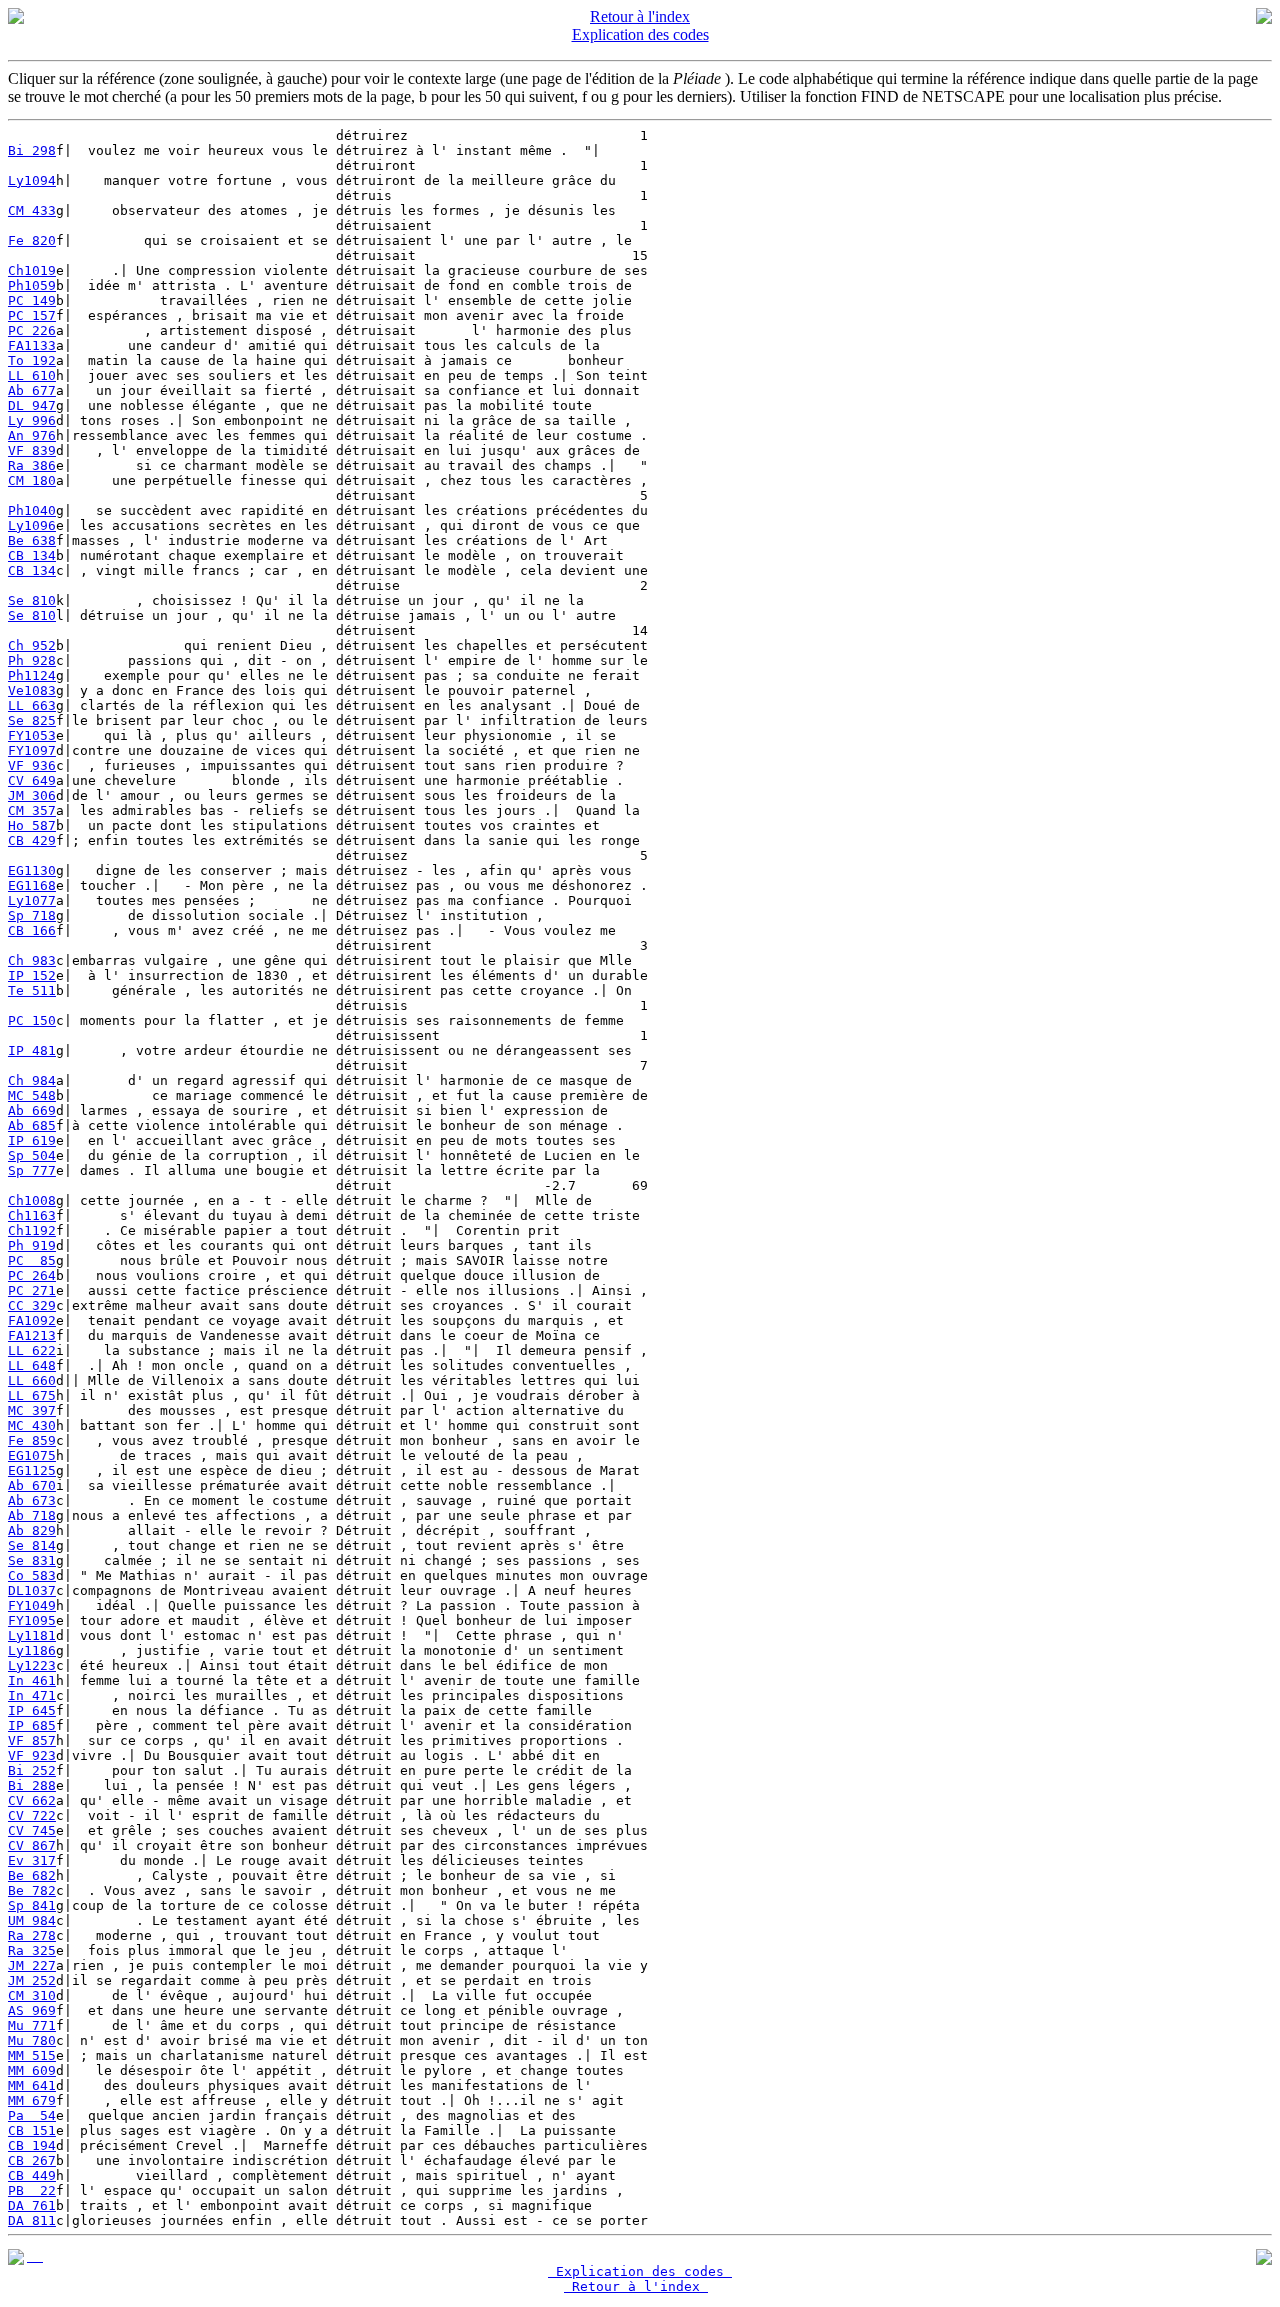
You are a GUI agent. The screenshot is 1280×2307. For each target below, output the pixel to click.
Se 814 (32, 1545)
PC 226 (32, 330)
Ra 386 (32, 465)
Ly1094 (32, 180)
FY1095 (32, 1620)
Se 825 (32, 720)
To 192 (32, 360)
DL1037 (32, 1590)
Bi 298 (32, 150)
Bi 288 (32, 1785)
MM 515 (32, 2055)
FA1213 (32, 1335)
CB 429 (32, 840)
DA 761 (32, 2205)
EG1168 (32, 885)
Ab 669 (32, 1110)
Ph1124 (32, 675)
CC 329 (32, 1305)
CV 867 (32, 1845)
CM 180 (32, 480)
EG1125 (32, 1470)
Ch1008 (32, 1200)
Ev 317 (32, 1860)
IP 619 (32, 1140)
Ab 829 (32, 1530)
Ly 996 (32, 420)
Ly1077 (32, 900)
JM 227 (32, 1965)
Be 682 (32, 1875)
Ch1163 (32, 1215)
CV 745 (32, 1830)
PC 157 (32, 315)
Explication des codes (640, 34)
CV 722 (32, 1815)
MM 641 (32, 2085)
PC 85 (32, 1260)
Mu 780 (32, 2040)
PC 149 (32, 300)
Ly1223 (32, 1665)
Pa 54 (32, 2115)
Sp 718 (32, 915)
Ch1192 (32, 1230)
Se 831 (32, 1560)
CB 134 (32, 555)
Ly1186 (32, 1650)
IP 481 (32, 1050)
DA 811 (32, 2220)
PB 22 (32, 2190)
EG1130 (32, 870)
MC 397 (32, 1410)
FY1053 (32, 735)
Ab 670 (32, 1485)
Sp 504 (32, 1155)
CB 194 (32, 2145)
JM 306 (32, 795)
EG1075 (32, 1455)
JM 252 (32, 1980)
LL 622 (32, 1350)
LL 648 (32, 1365)
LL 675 (32, 1395)
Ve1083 (32, 690)
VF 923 (32, 1755)
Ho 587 (32, 825)
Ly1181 (32, 1635)
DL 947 (32, 405)
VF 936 (32, 765)
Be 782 (32, 1890)
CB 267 (32, 2160)
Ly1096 (32, 525)
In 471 (32, 1695)
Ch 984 (32, 1080)
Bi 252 (32, 1770)
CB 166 (32, 930)
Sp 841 (32, 1905)
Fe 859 (32, 1440)
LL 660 (32, 1380)
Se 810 (32, 600)
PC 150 (32, 1020)
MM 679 (32, 2100)
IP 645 (32, 1710)
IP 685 (32, 1725)
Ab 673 (32, 1500)
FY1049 (32, 1605)
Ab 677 (32, 390)
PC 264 (32, 1275)
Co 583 (32, 1575)
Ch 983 (32, 960)
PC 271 (32, 1290)
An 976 (32, 435)
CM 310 (32, 1995)
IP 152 (32, 975)
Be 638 (32, 540)
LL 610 (32, 375)
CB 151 (32, 2130)
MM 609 (32, 2070)
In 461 (32, 1680)
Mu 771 (32, 2025)
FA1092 (32, 1320)
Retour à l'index (640, 16)
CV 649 (32, 780)
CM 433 (32, 210)
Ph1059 (32, 285)
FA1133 (32, 345)
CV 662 (32, 1800)
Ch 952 (32, 645)
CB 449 (32, 2175)
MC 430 (32, 1425)
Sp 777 (32, 1170)
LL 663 (32, 705)
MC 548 (32, 1095)
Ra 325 (32, 1950)
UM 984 (32, 1920)
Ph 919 (32, 1245)
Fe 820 (32, 240)
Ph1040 (32, 510)
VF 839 (32, 450)
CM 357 (32, 810)
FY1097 (32, 750)
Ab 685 (32, 1125)
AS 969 (32, 2010)
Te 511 (32, 990)
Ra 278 (32, 1935)
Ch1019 (32, 270)
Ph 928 (32, 660)
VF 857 (32, 1740)
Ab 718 (32, 1515)
